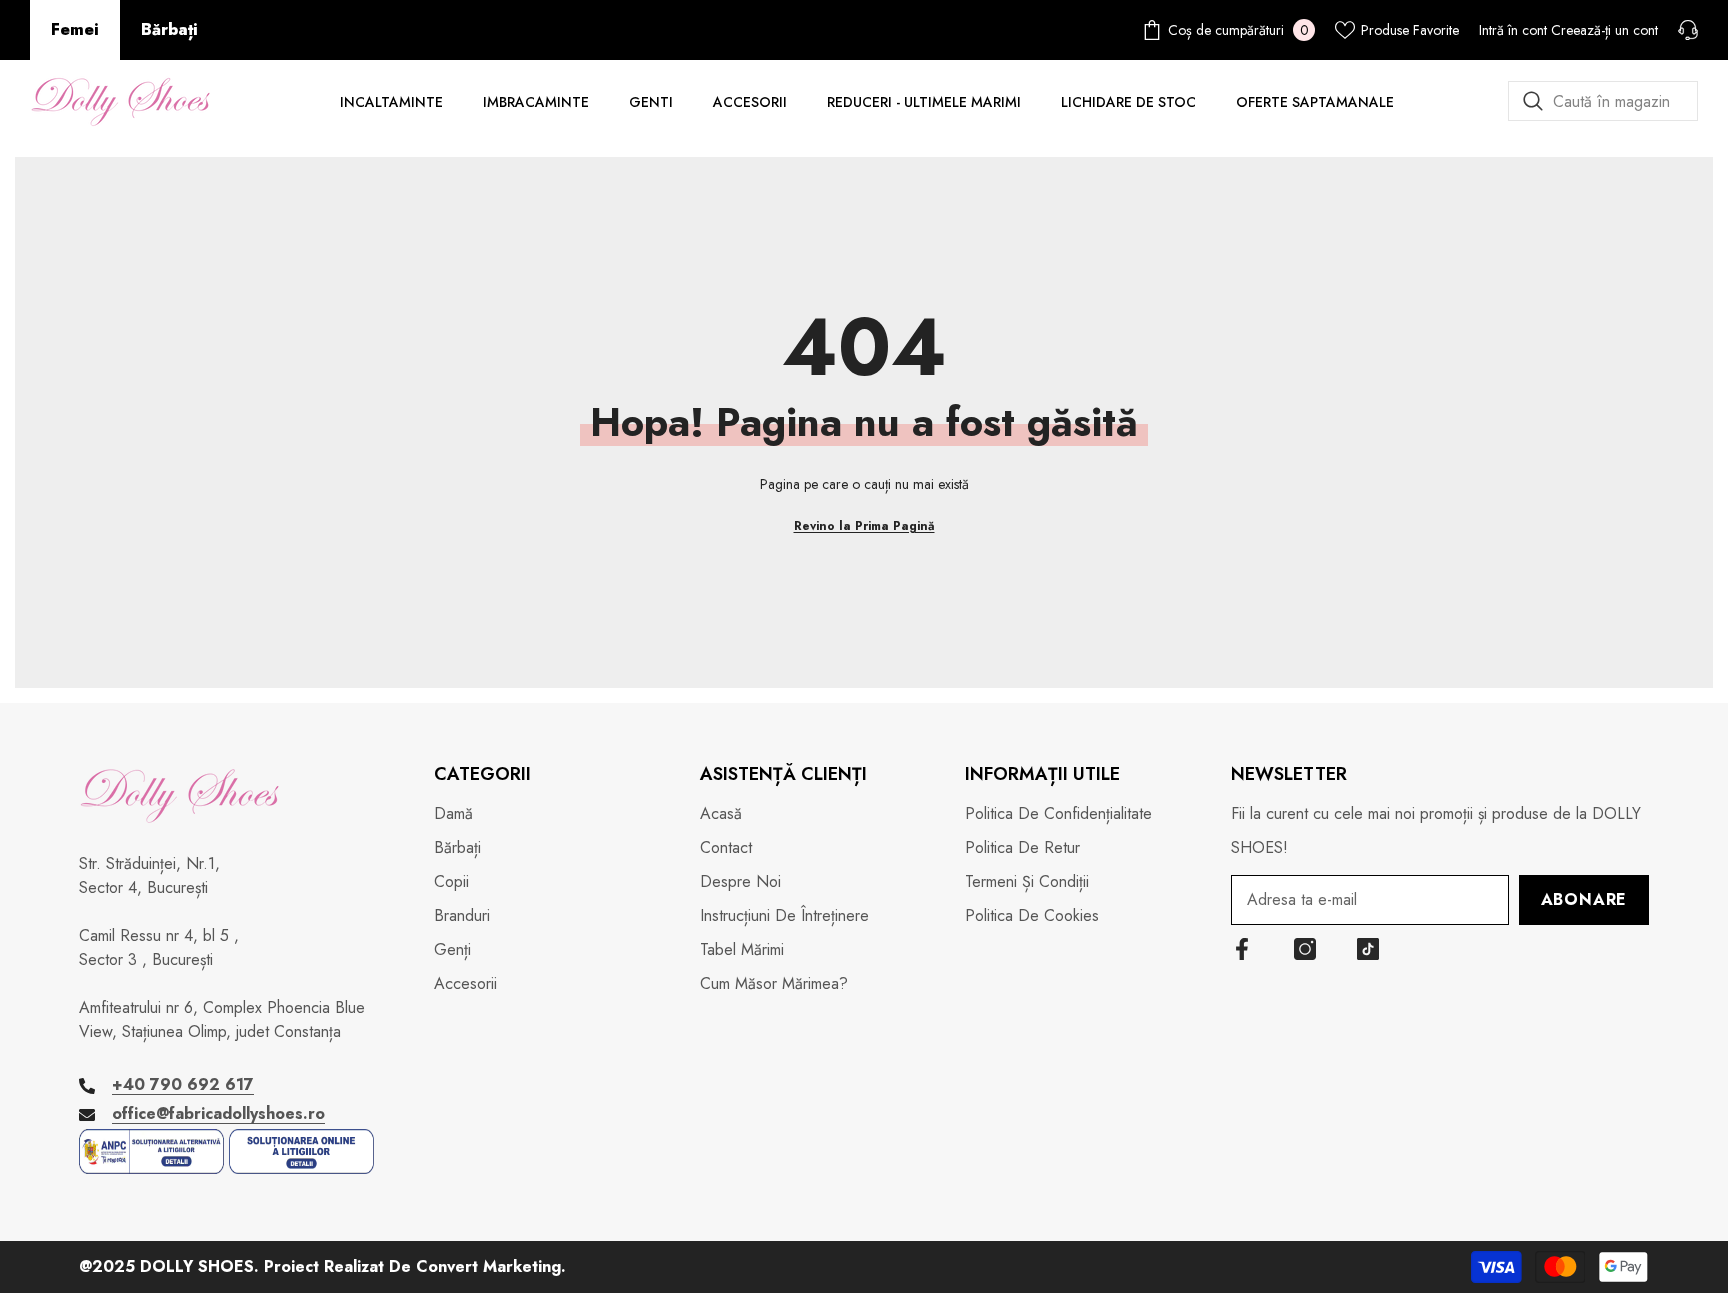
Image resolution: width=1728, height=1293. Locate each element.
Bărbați (169, 29)
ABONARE (1584, 899)
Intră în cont (1513, 30)
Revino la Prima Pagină (864, 526)
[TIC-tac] (1368, 949)
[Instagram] (1305, 949)
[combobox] (1603, 101)
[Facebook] (1242, 949)
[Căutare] (1603, 101)
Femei (75, 29)
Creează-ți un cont (1604, 30)
